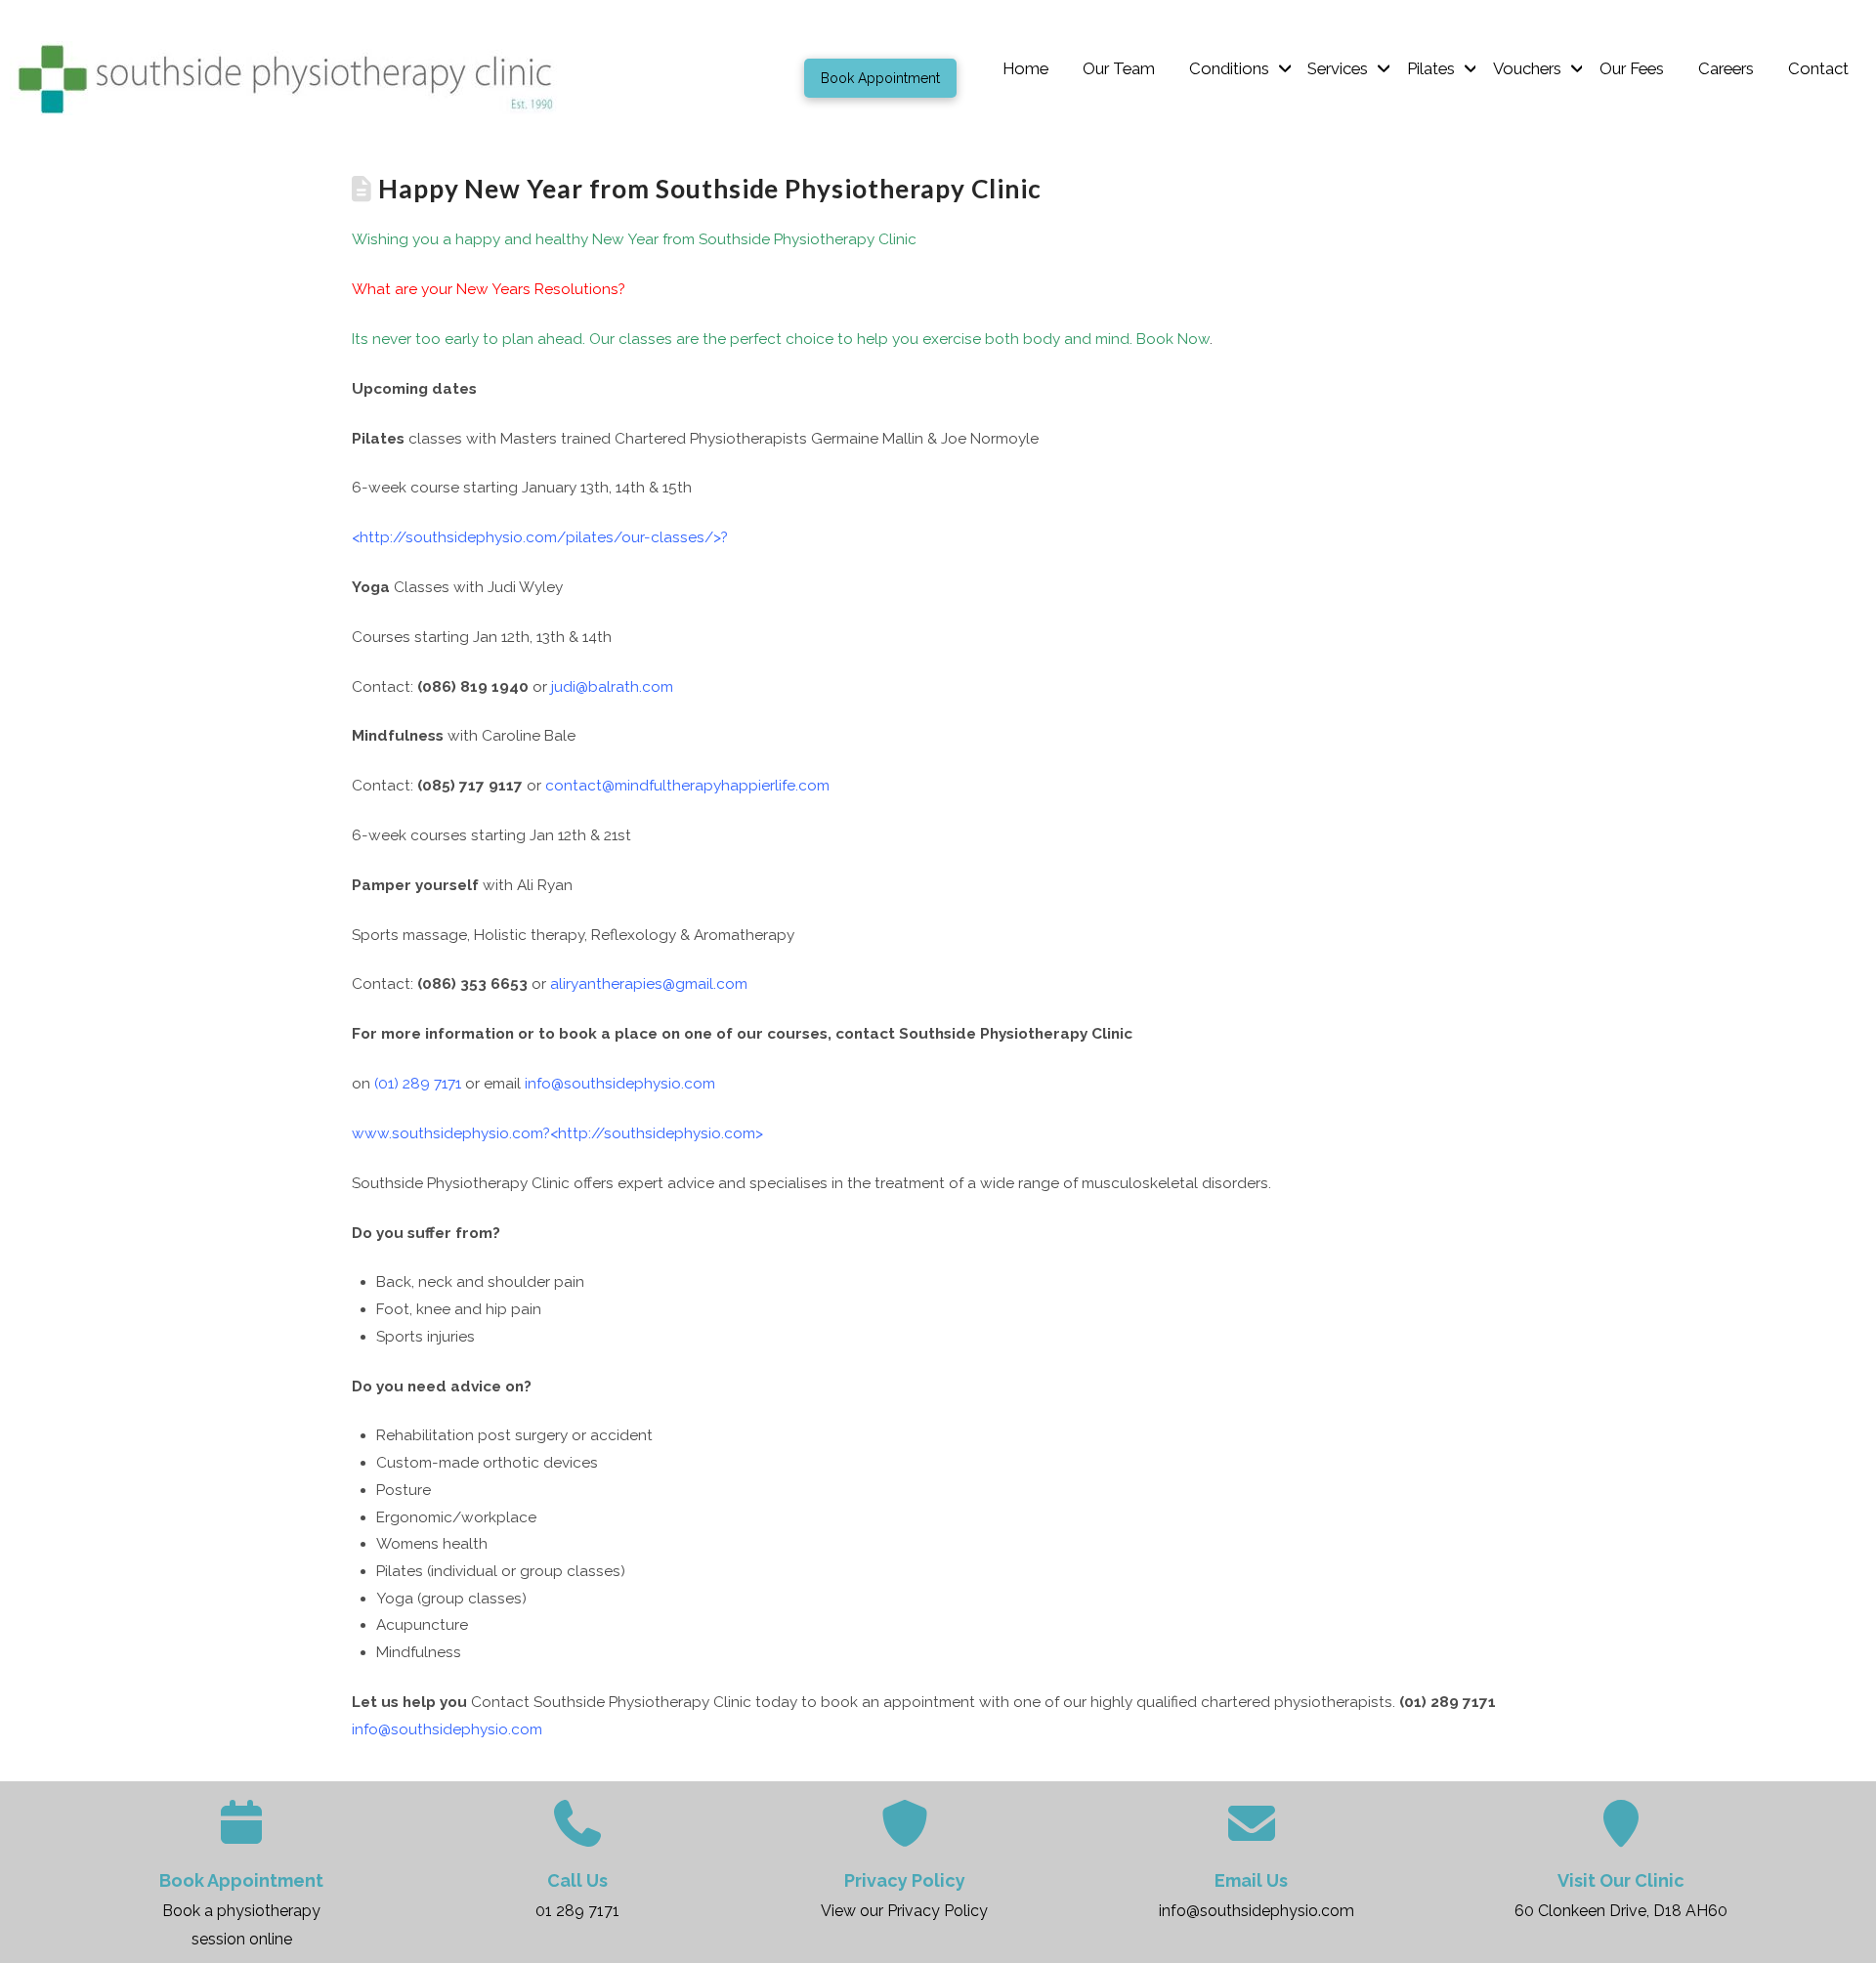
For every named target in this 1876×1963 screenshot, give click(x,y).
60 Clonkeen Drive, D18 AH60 (1621, 1911)
